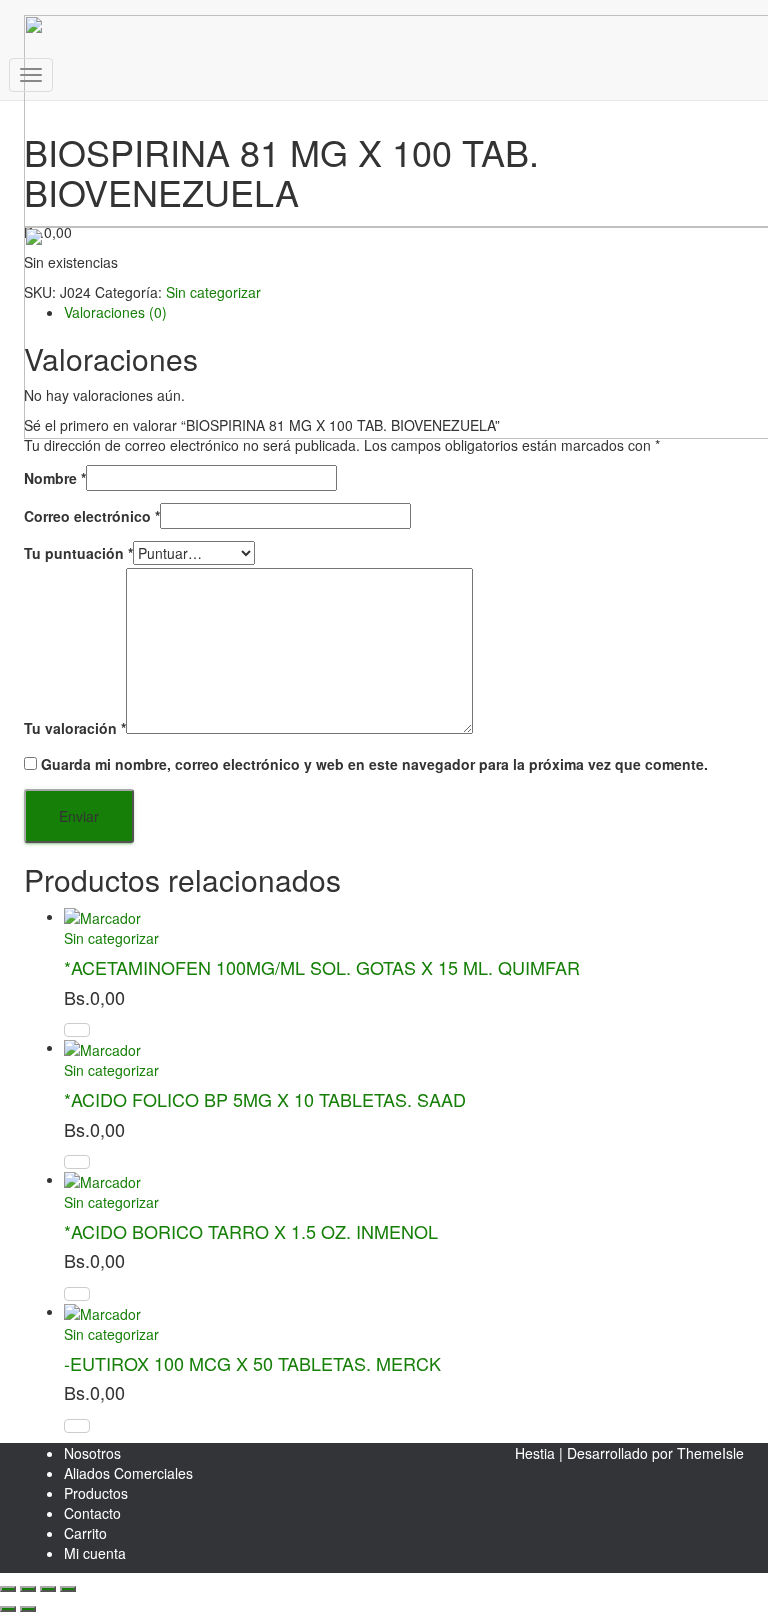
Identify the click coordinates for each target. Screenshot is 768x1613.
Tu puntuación (78, 553)
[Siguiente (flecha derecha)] (28, 1609)
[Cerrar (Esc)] (68, 1589)
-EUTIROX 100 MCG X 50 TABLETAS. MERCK (252, 1363)
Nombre (55, 478)
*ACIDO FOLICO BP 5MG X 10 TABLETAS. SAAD (265, 1099)
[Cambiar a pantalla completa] (28, 1589)
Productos (96, 1493)
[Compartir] (48, 1589)
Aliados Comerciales (128, 1473)
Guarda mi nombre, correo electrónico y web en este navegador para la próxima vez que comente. (374, 764)
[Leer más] (77, 1030)
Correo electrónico (92, 516)
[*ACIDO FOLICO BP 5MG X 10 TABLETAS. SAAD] (102, 1047)
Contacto (92, 1513)
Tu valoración (75, 728)
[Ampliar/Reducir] (8, 1589)
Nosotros (92, 1453)
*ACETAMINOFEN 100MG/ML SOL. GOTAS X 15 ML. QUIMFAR (322, 967)
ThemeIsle (710, 1453)
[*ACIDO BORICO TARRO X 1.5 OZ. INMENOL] (102, 1179)
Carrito (85, 1533)
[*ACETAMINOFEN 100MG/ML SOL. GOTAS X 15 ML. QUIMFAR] (102, 916)
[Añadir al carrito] (77, 1294)
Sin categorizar (111, 938)
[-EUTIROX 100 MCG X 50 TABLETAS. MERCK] (102, 1311)
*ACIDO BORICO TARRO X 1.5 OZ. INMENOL (251, 1231)
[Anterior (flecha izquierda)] (8, 1609)
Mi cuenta (95, 1553)
